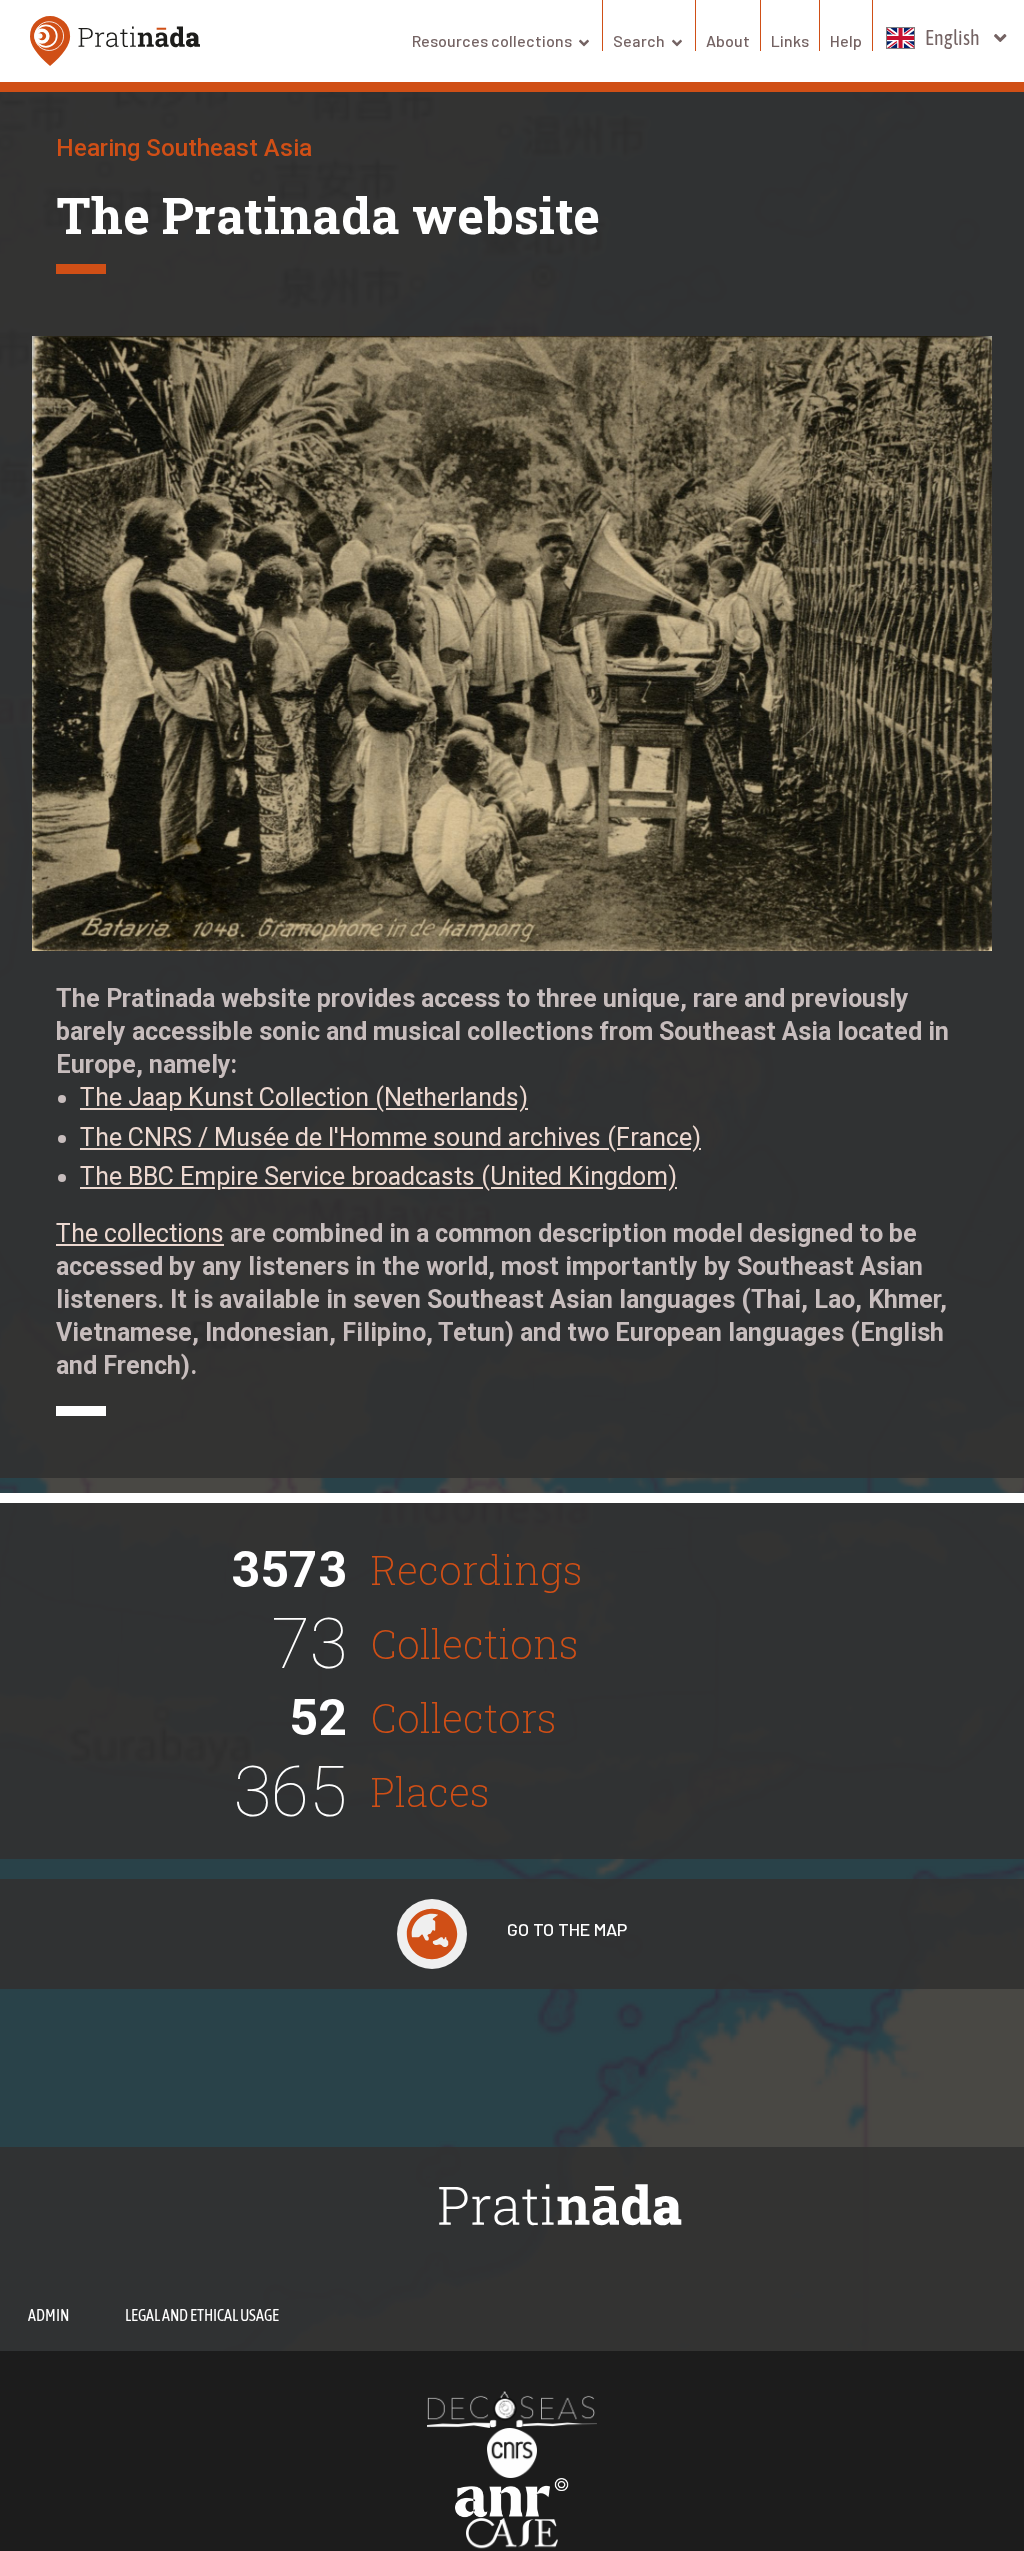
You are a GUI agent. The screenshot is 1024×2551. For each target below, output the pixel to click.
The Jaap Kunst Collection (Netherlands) (304, 1097)
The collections (140, 1233)
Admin (48, 2315)
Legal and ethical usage (202, 2315)
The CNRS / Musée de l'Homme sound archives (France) (390, 1137)
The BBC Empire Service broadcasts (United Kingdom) (378, 1176)
